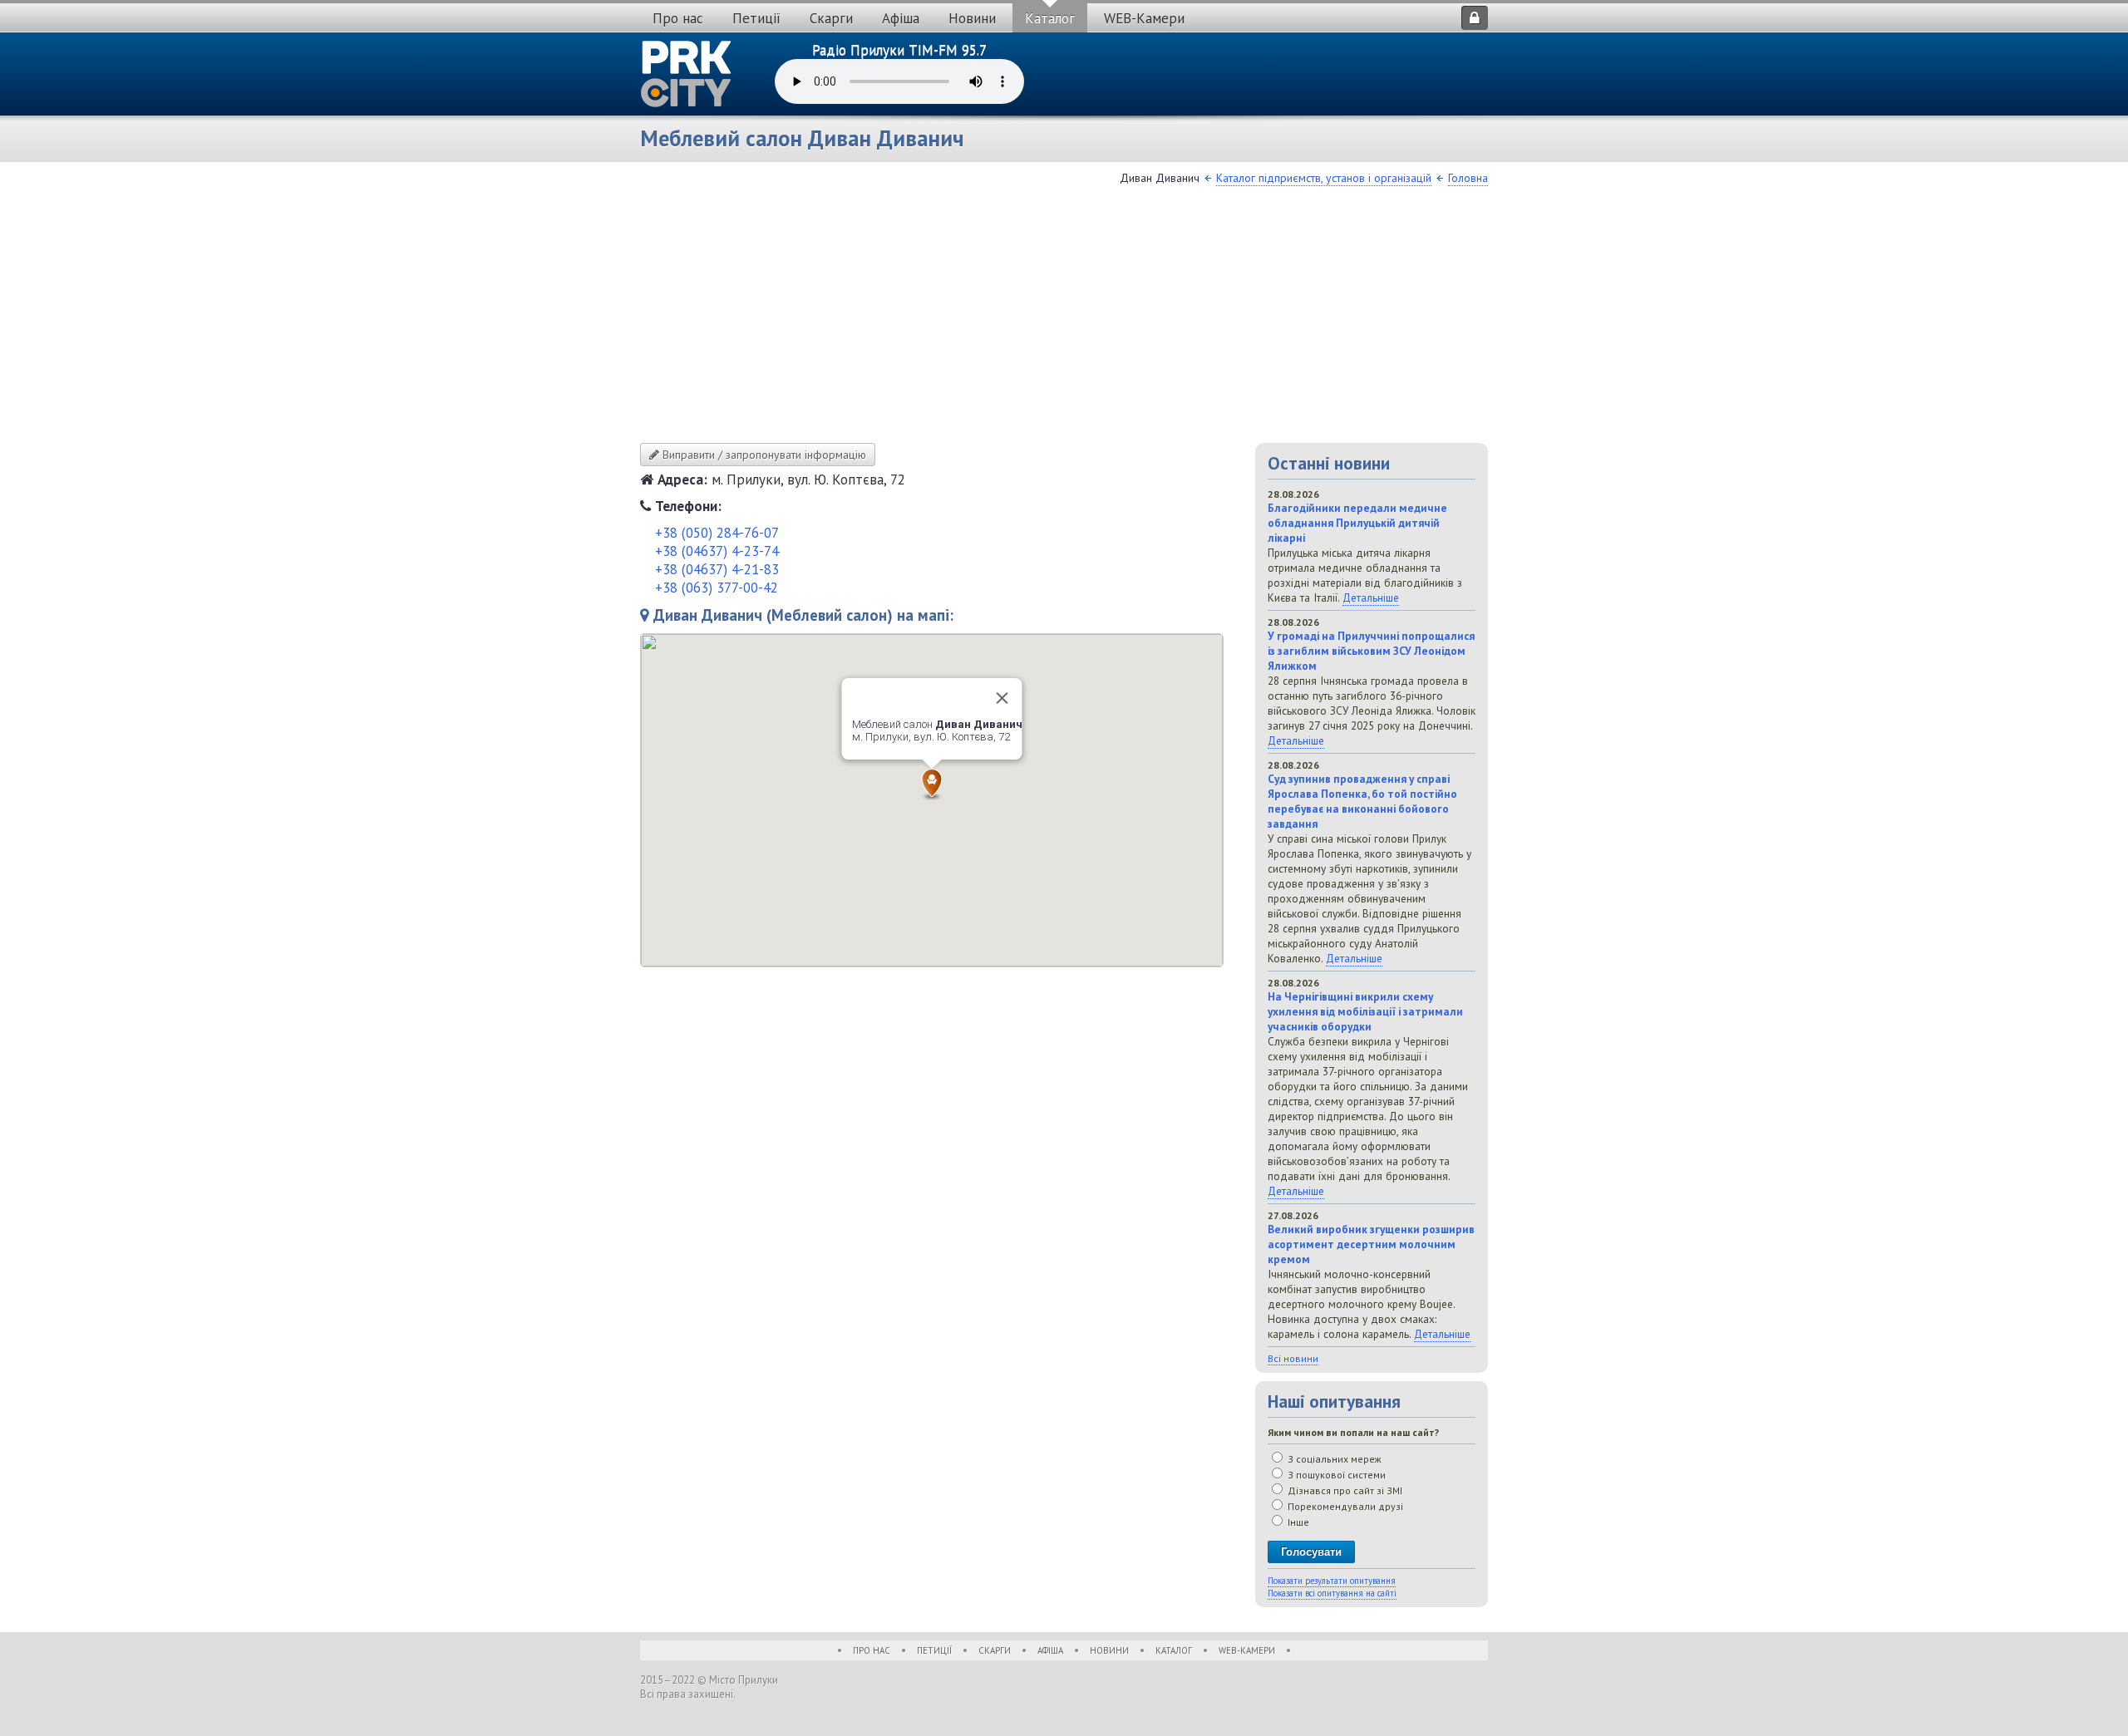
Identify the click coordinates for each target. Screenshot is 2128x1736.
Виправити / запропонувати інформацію (763, 455)
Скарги (831, 18)
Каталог (1050, 18)
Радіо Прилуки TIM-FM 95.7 (899, 50)
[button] (932, 784)
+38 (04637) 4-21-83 (717, 569)
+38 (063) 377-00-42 (717, 588)
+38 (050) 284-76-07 (717, 533)
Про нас (678, 18)
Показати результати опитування (1332, 1581)
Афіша (901, 18)
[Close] (1002, 698)
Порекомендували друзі (1344, 1506)
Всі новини (1293, 1358)
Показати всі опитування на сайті (1332, 1593)
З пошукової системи (1335, 1475)
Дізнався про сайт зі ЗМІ (1344, 1490)
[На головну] (687, 74)
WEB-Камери (1144, 18)
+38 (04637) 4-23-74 (717, 551)
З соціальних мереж (1333, 1459)
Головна (1468, 178)
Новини (972, 18)
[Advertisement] (1064, 318)
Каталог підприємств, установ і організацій (1324, 178)
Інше (1297, 1522)
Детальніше (1371, 598)
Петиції (756, 18)
